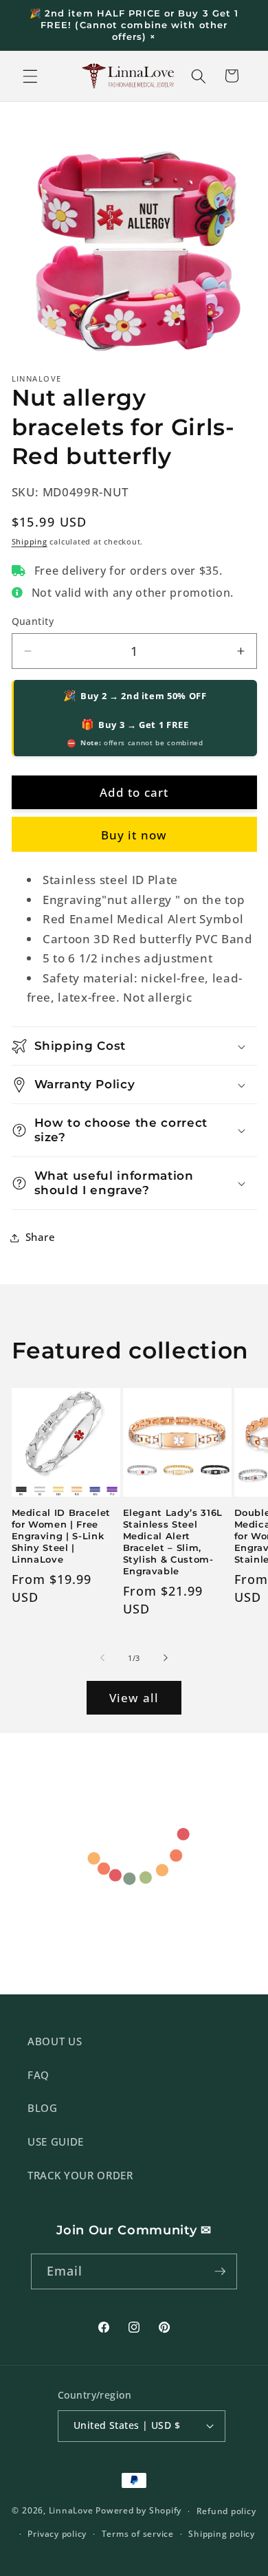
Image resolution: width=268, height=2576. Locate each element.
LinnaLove (72, 2511)
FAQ (38, 2075)
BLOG (43, 2108)
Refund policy (226, 2511)
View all (134, 1698)
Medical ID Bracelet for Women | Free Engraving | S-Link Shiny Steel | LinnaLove (62, 1536)
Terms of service (138, 2534)
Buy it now (134, 835)
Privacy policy (57, 2534)
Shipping (30, 541)
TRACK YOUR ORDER (80, 2176)
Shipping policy (222, 2534)
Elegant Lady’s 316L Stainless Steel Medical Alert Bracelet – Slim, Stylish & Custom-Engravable (173, 1542)
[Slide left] (102, 1658)
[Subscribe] (220, 2271)
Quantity (33, 621)
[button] (30, 76)
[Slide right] (166, 1658)
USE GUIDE (56, 2142)
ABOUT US (55, 2041)
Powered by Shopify (138, 2511)
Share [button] (41, 1237)
